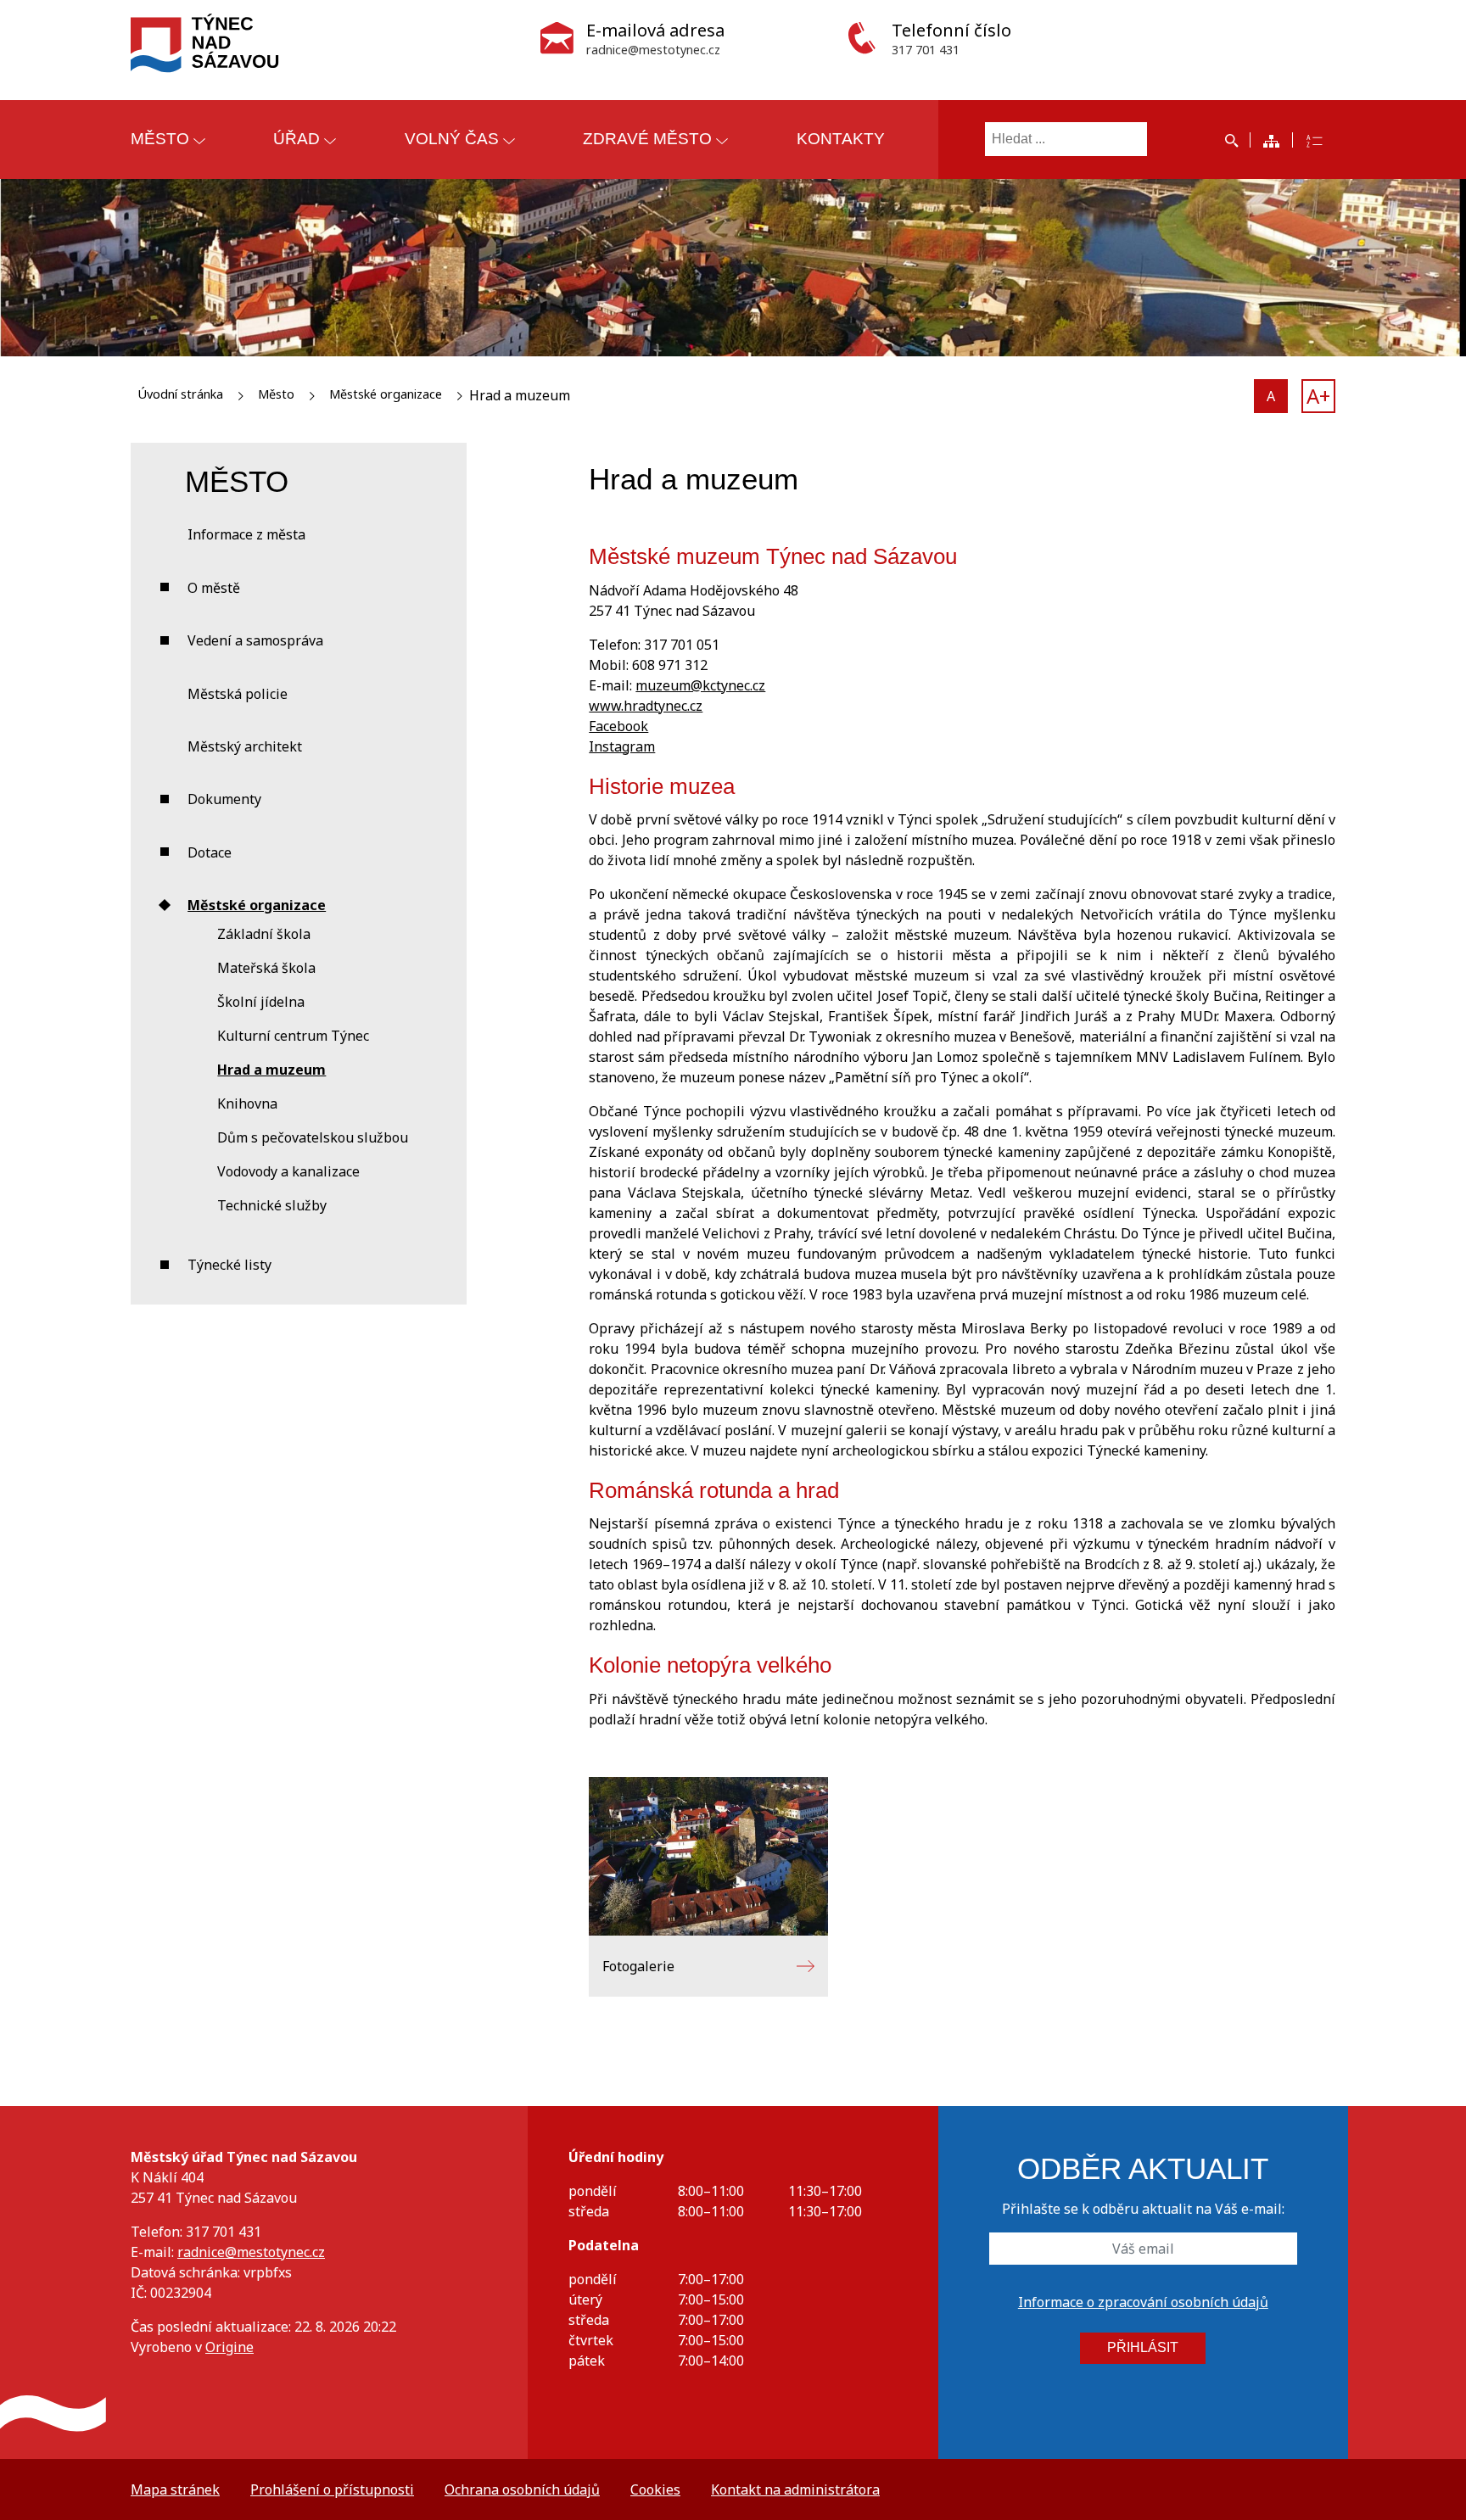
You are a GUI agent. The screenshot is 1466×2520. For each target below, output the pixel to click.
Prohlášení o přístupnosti (332, 2489)
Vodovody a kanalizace (288, 1171)
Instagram (622, 746)
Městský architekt (245, 746)
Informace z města (246, 534)
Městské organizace (386, 394)
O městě (214, 588)
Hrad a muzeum (271, 1070)
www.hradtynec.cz (646, 706)
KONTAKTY (841, 139)
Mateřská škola (266, 968)
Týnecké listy (229, 1265)
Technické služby (272, 1205)
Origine (229, 2347)
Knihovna (247, 1104)
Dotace (210, 852)
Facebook (618, 726)
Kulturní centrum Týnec (293, 1036)
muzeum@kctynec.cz (700, 685)
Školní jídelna (261, 1002)
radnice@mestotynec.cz (251, 2252)
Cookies (655, 2489)
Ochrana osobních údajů (522, 2489)
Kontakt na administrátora (795, 2489)
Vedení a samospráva (255, 640)
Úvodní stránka (180, 394)
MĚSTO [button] (160, 139)
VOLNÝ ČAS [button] (452, 139)
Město (276, 394)
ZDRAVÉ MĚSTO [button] (647, 139)
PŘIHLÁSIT (1143, 2347)
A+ (1318, 396)
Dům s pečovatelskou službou (313, 1137)
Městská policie (238, 694)
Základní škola (264, 934)
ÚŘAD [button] (297, 139)
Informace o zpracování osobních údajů (1143, 2302)
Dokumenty (224, 799)
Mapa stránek (175, 2489)
